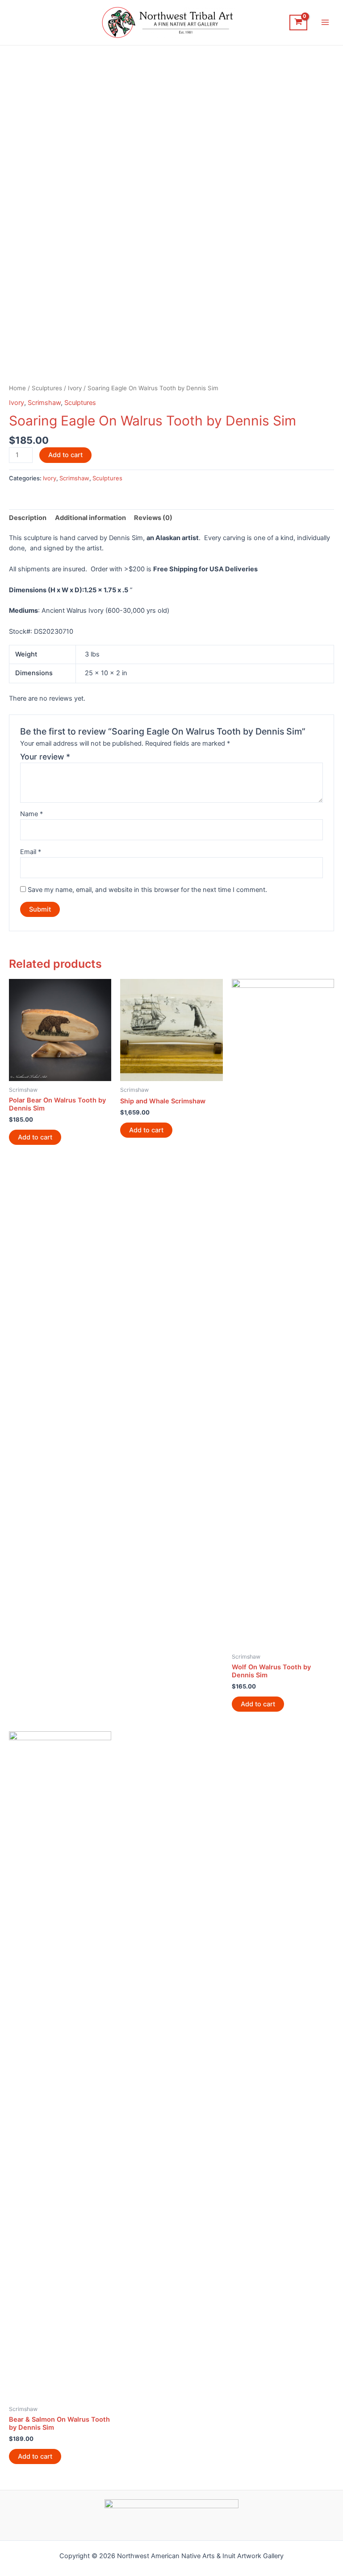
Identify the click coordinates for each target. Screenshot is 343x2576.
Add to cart (65, 455)
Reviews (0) (153, 518)
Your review (45, 757)
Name (31, 814)
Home (17, 388)
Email (31, 852)
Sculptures (47, 388)
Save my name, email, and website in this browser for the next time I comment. (147, 890)
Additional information (90, 518)
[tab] (28, 518)
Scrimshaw (44, 403)
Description (28, 518)
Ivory (75, 388)
